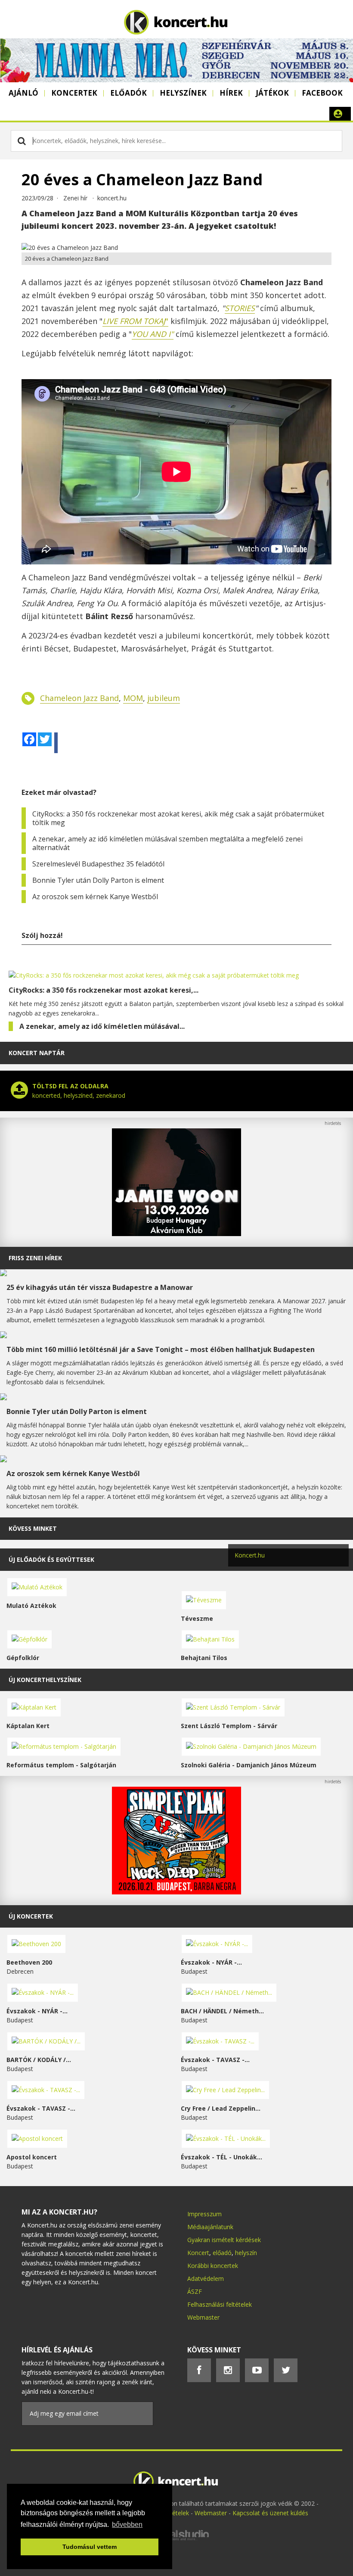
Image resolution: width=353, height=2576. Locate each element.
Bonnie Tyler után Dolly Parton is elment (98, 880)
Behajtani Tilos (204, 1658)
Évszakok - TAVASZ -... (215, 2060)
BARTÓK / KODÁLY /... (39, 2060)
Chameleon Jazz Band (79, 698)
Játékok (272, 93)
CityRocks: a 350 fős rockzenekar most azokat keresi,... (104, 990)
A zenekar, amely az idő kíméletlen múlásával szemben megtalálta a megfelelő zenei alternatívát (167, 843)
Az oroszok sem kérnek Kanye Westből (95, 897)
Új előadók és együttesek (51, 1559)
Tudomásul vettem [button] (90, 2547)
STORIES (240, 308)
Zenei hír (75, 198)
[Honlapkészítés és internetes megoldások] (176, 2539)
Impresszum (204, 2214)
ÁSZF (195, 2291)
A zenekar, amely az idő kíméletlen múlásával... (102, 1026)
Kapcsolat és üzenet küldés (270, 2513)
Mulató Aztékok (31, 1606)
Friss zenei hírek (35, 1258)
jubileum (164, 698)
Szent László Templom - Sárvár (229, 1726)
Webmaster (203, 2317)
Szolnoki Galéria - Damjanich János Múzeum (249, 1765)
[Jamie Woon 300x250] (176, 1234)
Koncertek (74, 93)
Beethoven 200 (29, 1962)
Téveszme (197, 1618)
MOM (133, 698)
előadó (222, 2253)
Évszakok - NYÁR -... (211, 1962)
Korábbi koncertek (213, 2266)
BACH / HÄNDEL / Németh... (222, 2011)
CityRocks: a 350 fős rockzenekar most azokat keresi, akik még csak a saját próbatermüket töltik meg (178, 818)
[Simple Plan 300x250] (176, 1892)
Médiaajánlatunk (210, 2227)
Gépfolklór (23, 1658)
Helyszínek (183, 93)
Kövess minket (33, 1528)
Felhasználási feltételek (220, 2304)
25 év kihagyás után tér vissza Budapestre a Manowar (100, 1287)
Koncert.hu (250, 1555)
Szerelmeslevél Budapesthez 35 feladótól (98, 864)
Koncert (198, 2253)
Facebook (322, 93)
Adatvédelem (206, 2279)
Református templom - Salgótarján (61, 1765)
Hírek (231, 93)
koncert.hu (112, 198)
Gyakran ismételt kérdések (224, 2240)
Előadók (129, 93)
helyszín (246, 2253)
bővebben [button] (127, 2525)
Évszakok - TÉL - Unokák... (221, 2157)
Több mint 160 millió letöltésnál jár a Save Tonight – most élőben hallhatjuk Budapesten (161, 1349)
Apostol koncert (32, 2157)
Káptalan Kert (28, 1726)
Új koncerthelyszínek (45, 1680)
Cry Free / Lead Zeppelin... (221, 2108)
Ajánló (23, 93)
